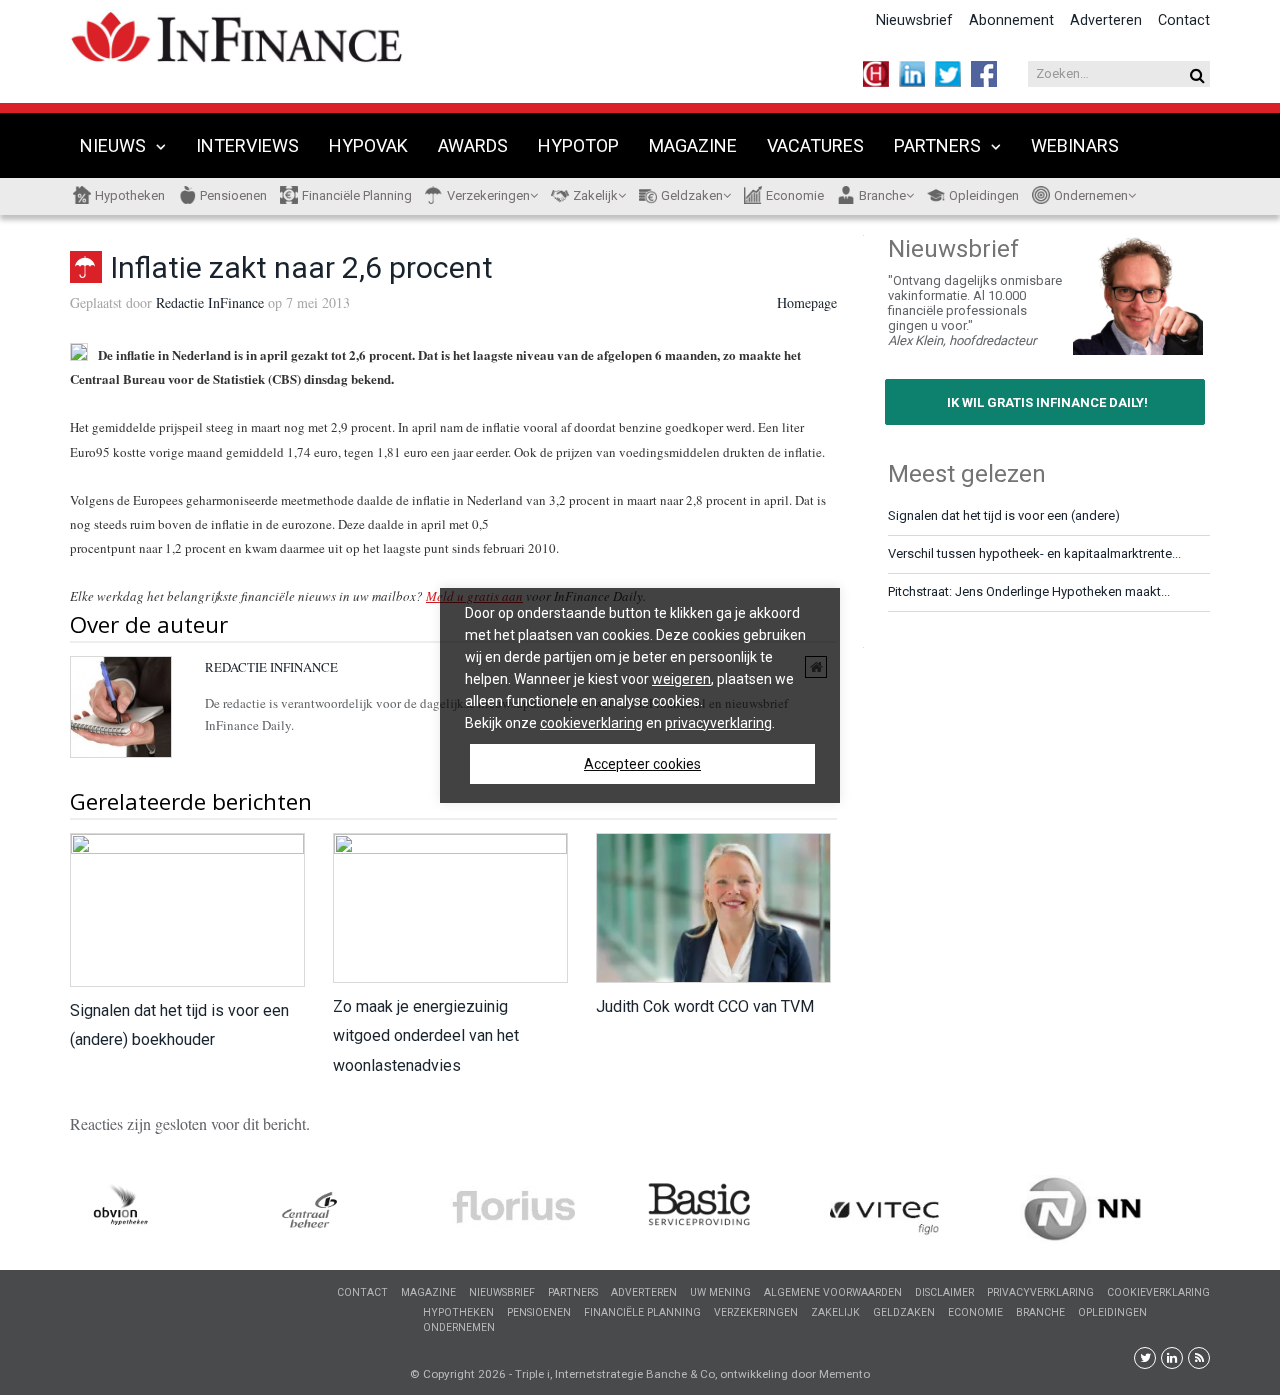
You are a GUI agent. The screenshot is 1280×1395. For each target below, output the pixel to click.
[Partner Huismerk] (1167, 1206)
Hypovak (368, 145)
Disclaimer (944, 1292)
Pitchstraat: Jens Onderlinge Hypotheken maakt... (1029, 591)
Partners (937, 145)
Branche (882, 195)
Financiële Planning (357, 195)
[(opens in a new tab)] (217, 1212)
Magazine (693, 145)
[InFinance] (236, 34)
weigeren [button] (681, 679)
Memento (844, 1374)
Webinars (1075, 145)
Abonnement (1011, 20)
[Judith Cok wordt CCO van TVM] (712, 908)
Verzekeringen (488, 195)
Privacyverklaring (1040, 1292)
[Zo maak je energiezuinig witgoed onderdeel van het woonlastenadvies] (449, 908)
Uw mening (720, 1292)
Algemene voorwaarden (833, 1292)
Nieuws (113, 145)
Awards (473, 145)
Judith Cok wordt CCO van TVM (705, 1006)
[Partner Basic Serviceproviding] (597, 1208)
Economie (795, 195)
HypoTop (578, 145)
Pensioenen (233, 195)
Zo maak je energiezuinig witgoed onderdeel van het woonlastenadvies (426, 1035)
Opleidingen (984, 195)
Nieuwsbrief (914, 20)
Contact (1184, 20)
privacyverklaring (718, 723)
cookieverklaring (591, 723)
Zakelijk (595, 195)
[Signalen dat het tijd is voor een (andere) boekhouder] (186, 910)
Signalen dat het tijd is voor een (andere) (1004, 515)
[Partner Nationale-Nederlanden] (977, 1209)
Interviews (247, 145)
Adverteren (1106, 20)
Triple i (532, 1374)
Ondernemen (1091, 195)
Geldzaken (692, 195)
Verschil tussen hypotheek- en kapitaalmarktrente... (1034, 553)
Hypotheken (130, 195)
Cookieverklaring (1158, 1292)
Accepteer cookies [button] (642, 764)
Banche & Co (680, 1374)
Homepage (807, 302)
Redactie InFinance (210, 302)
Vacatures (815, 145)
